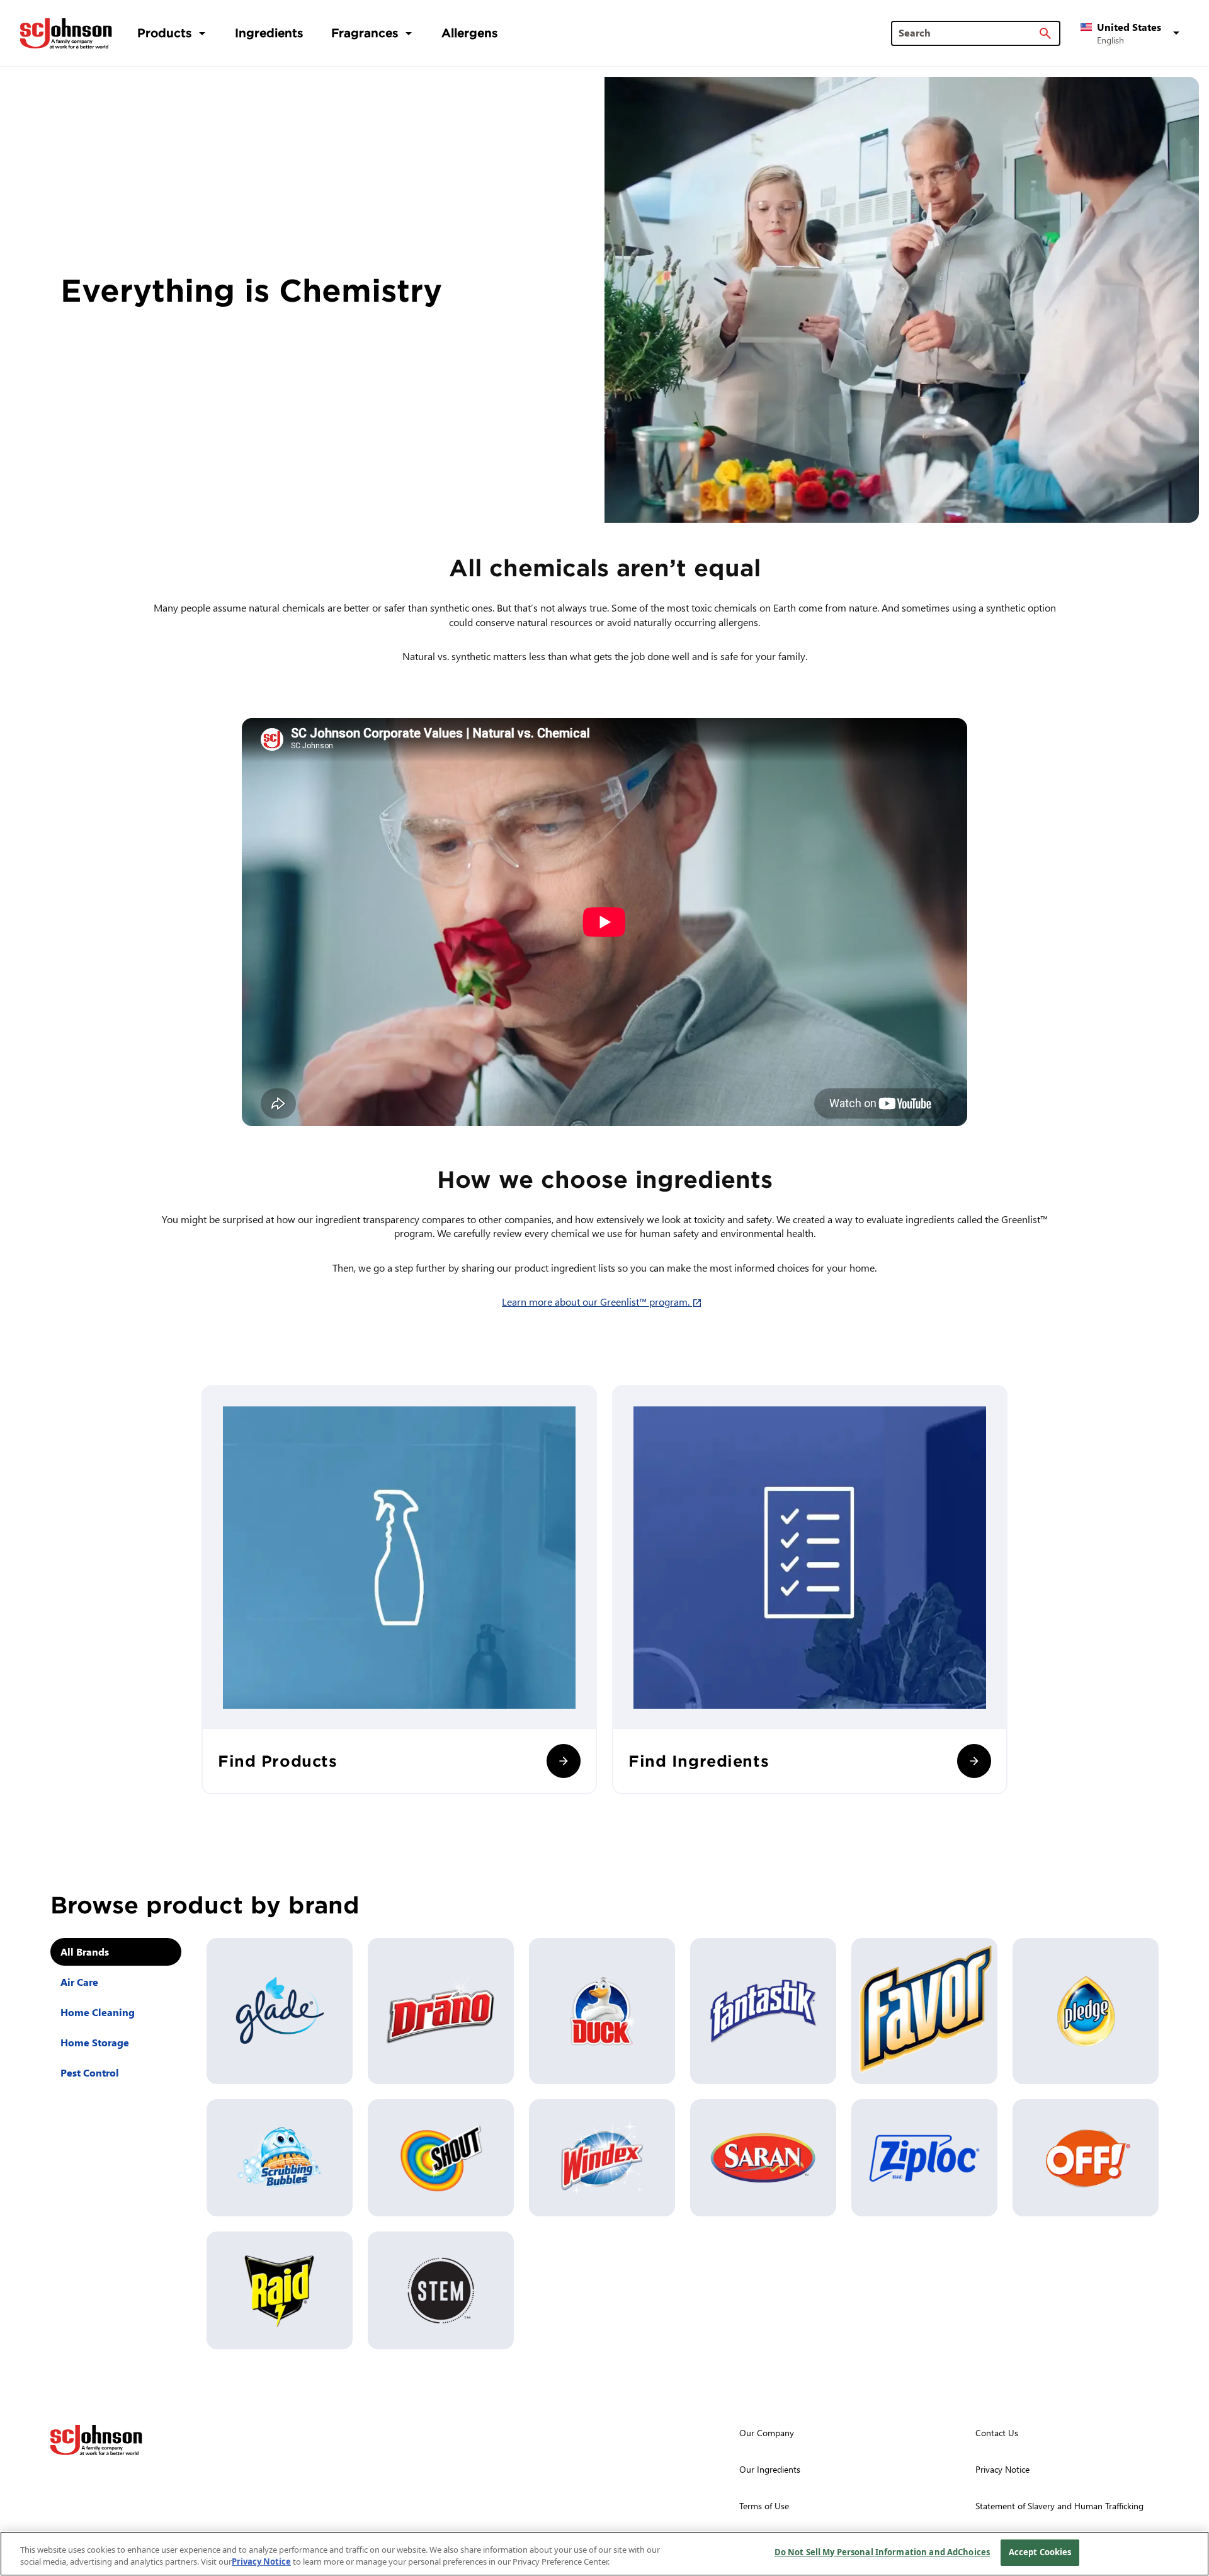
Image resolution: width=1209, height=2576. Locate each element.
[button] (1132, 33)
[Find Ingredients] (974, 1761)
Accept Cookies (1040, 2552)
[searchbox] (968, 33)
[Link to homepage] (66, 33)
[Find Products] (564, 1761)
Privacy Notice (261, 2562)
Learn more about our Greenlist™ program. (604, 1302)
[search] (1045, 33)
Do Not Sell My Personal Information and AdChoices (882, 2552)
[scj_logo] (96, 2440)
